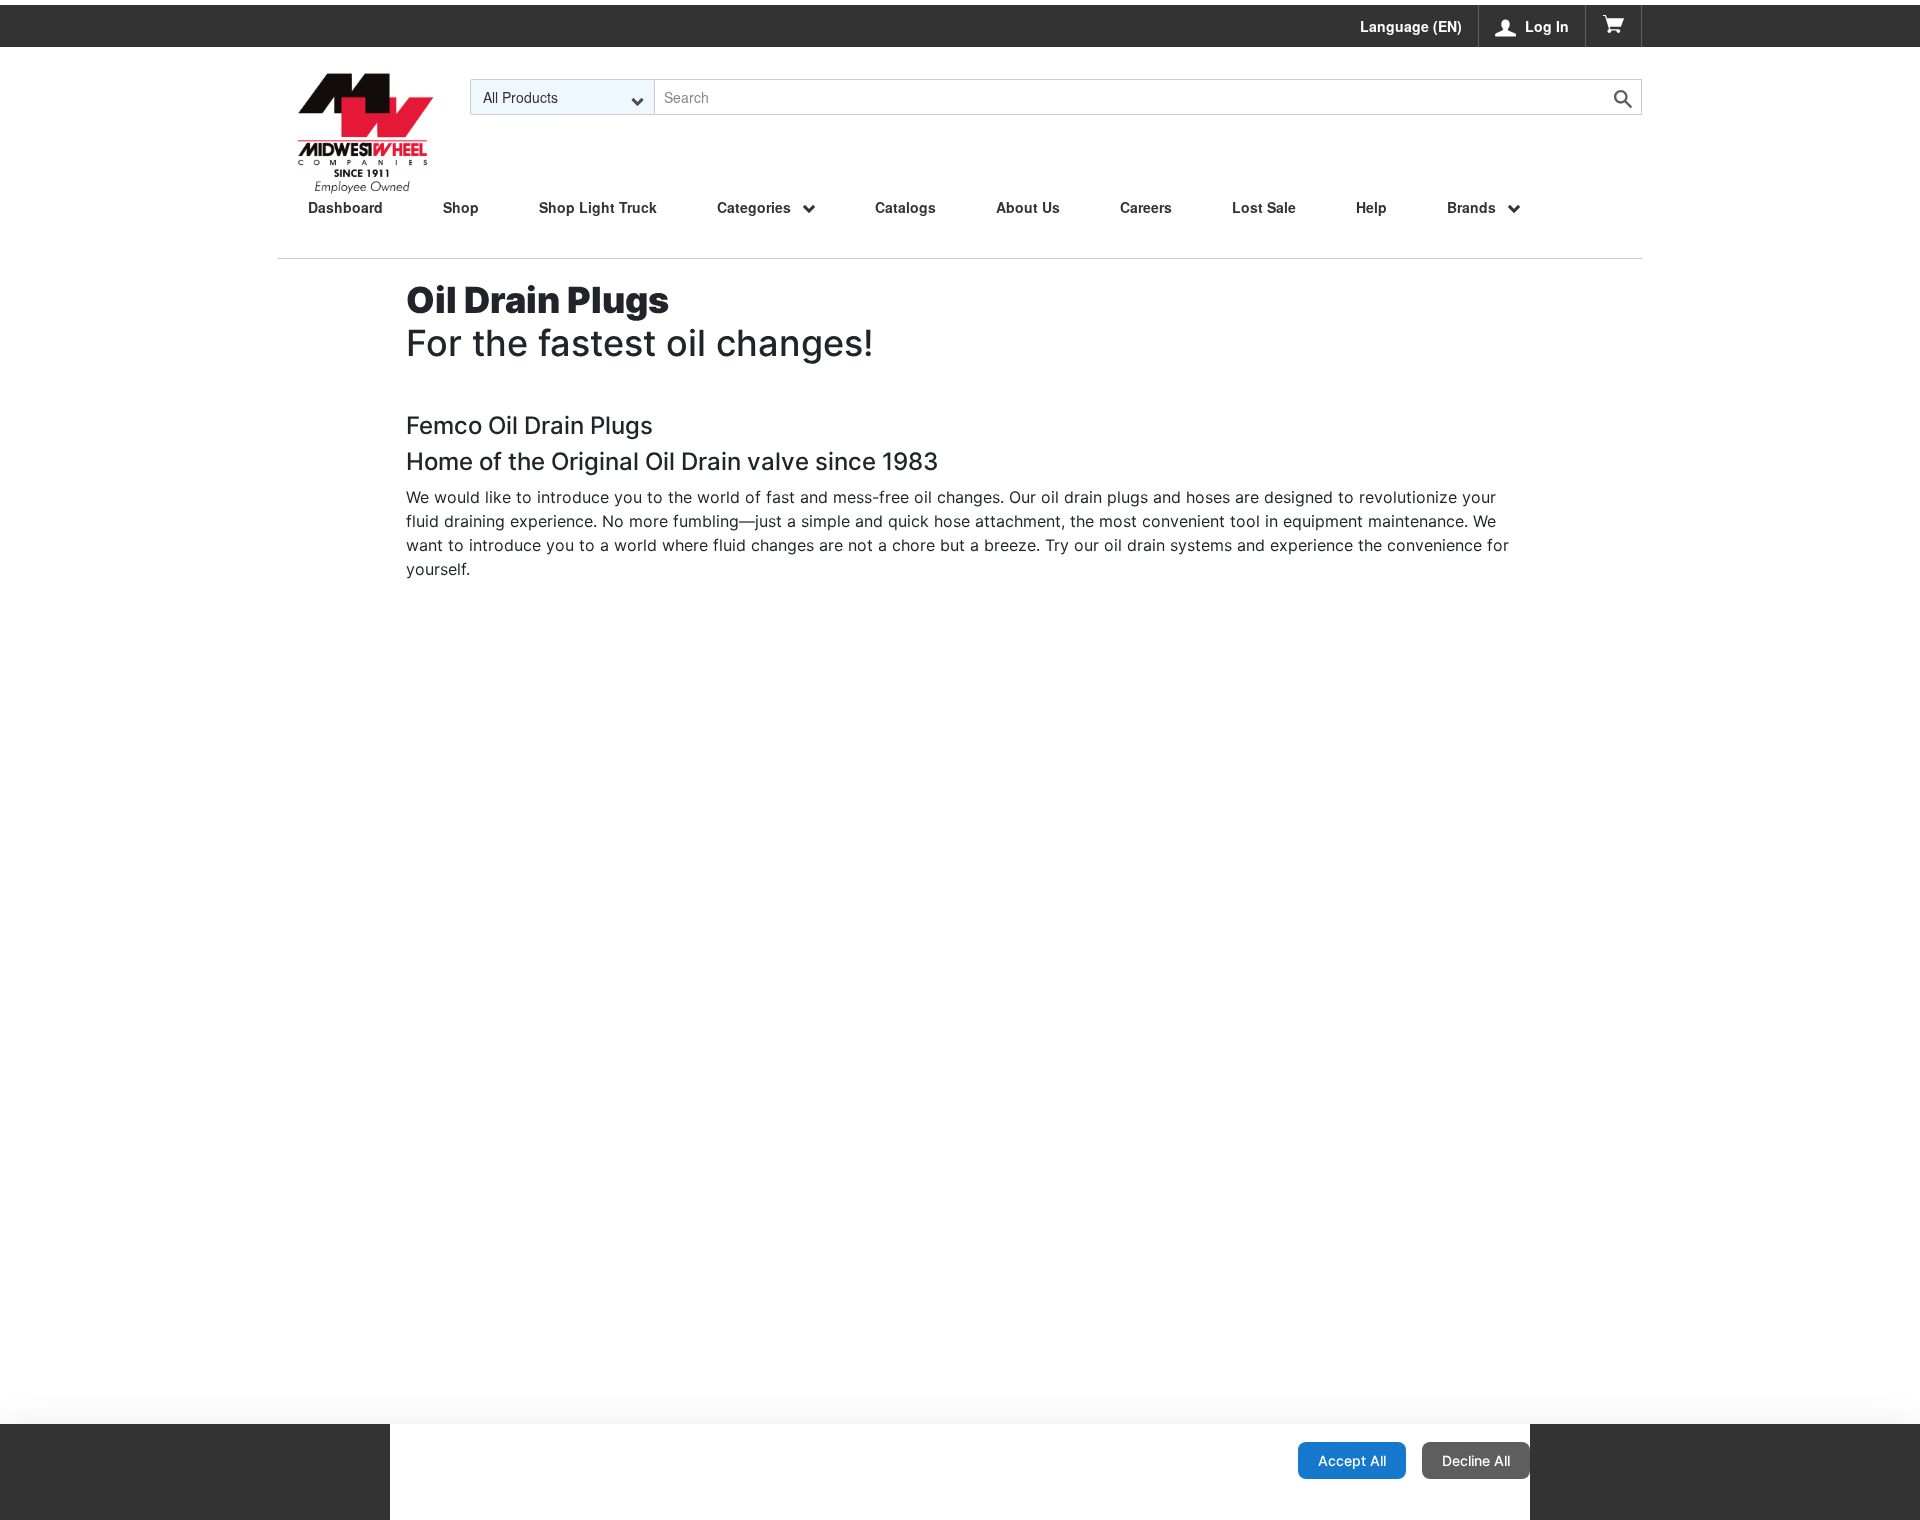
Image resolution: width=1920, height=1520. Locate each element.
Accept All (1352, 1460)
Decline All (1476, 1460)
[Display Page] (365, 97)
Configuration (1218, 1460)
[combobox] (562, 97)
